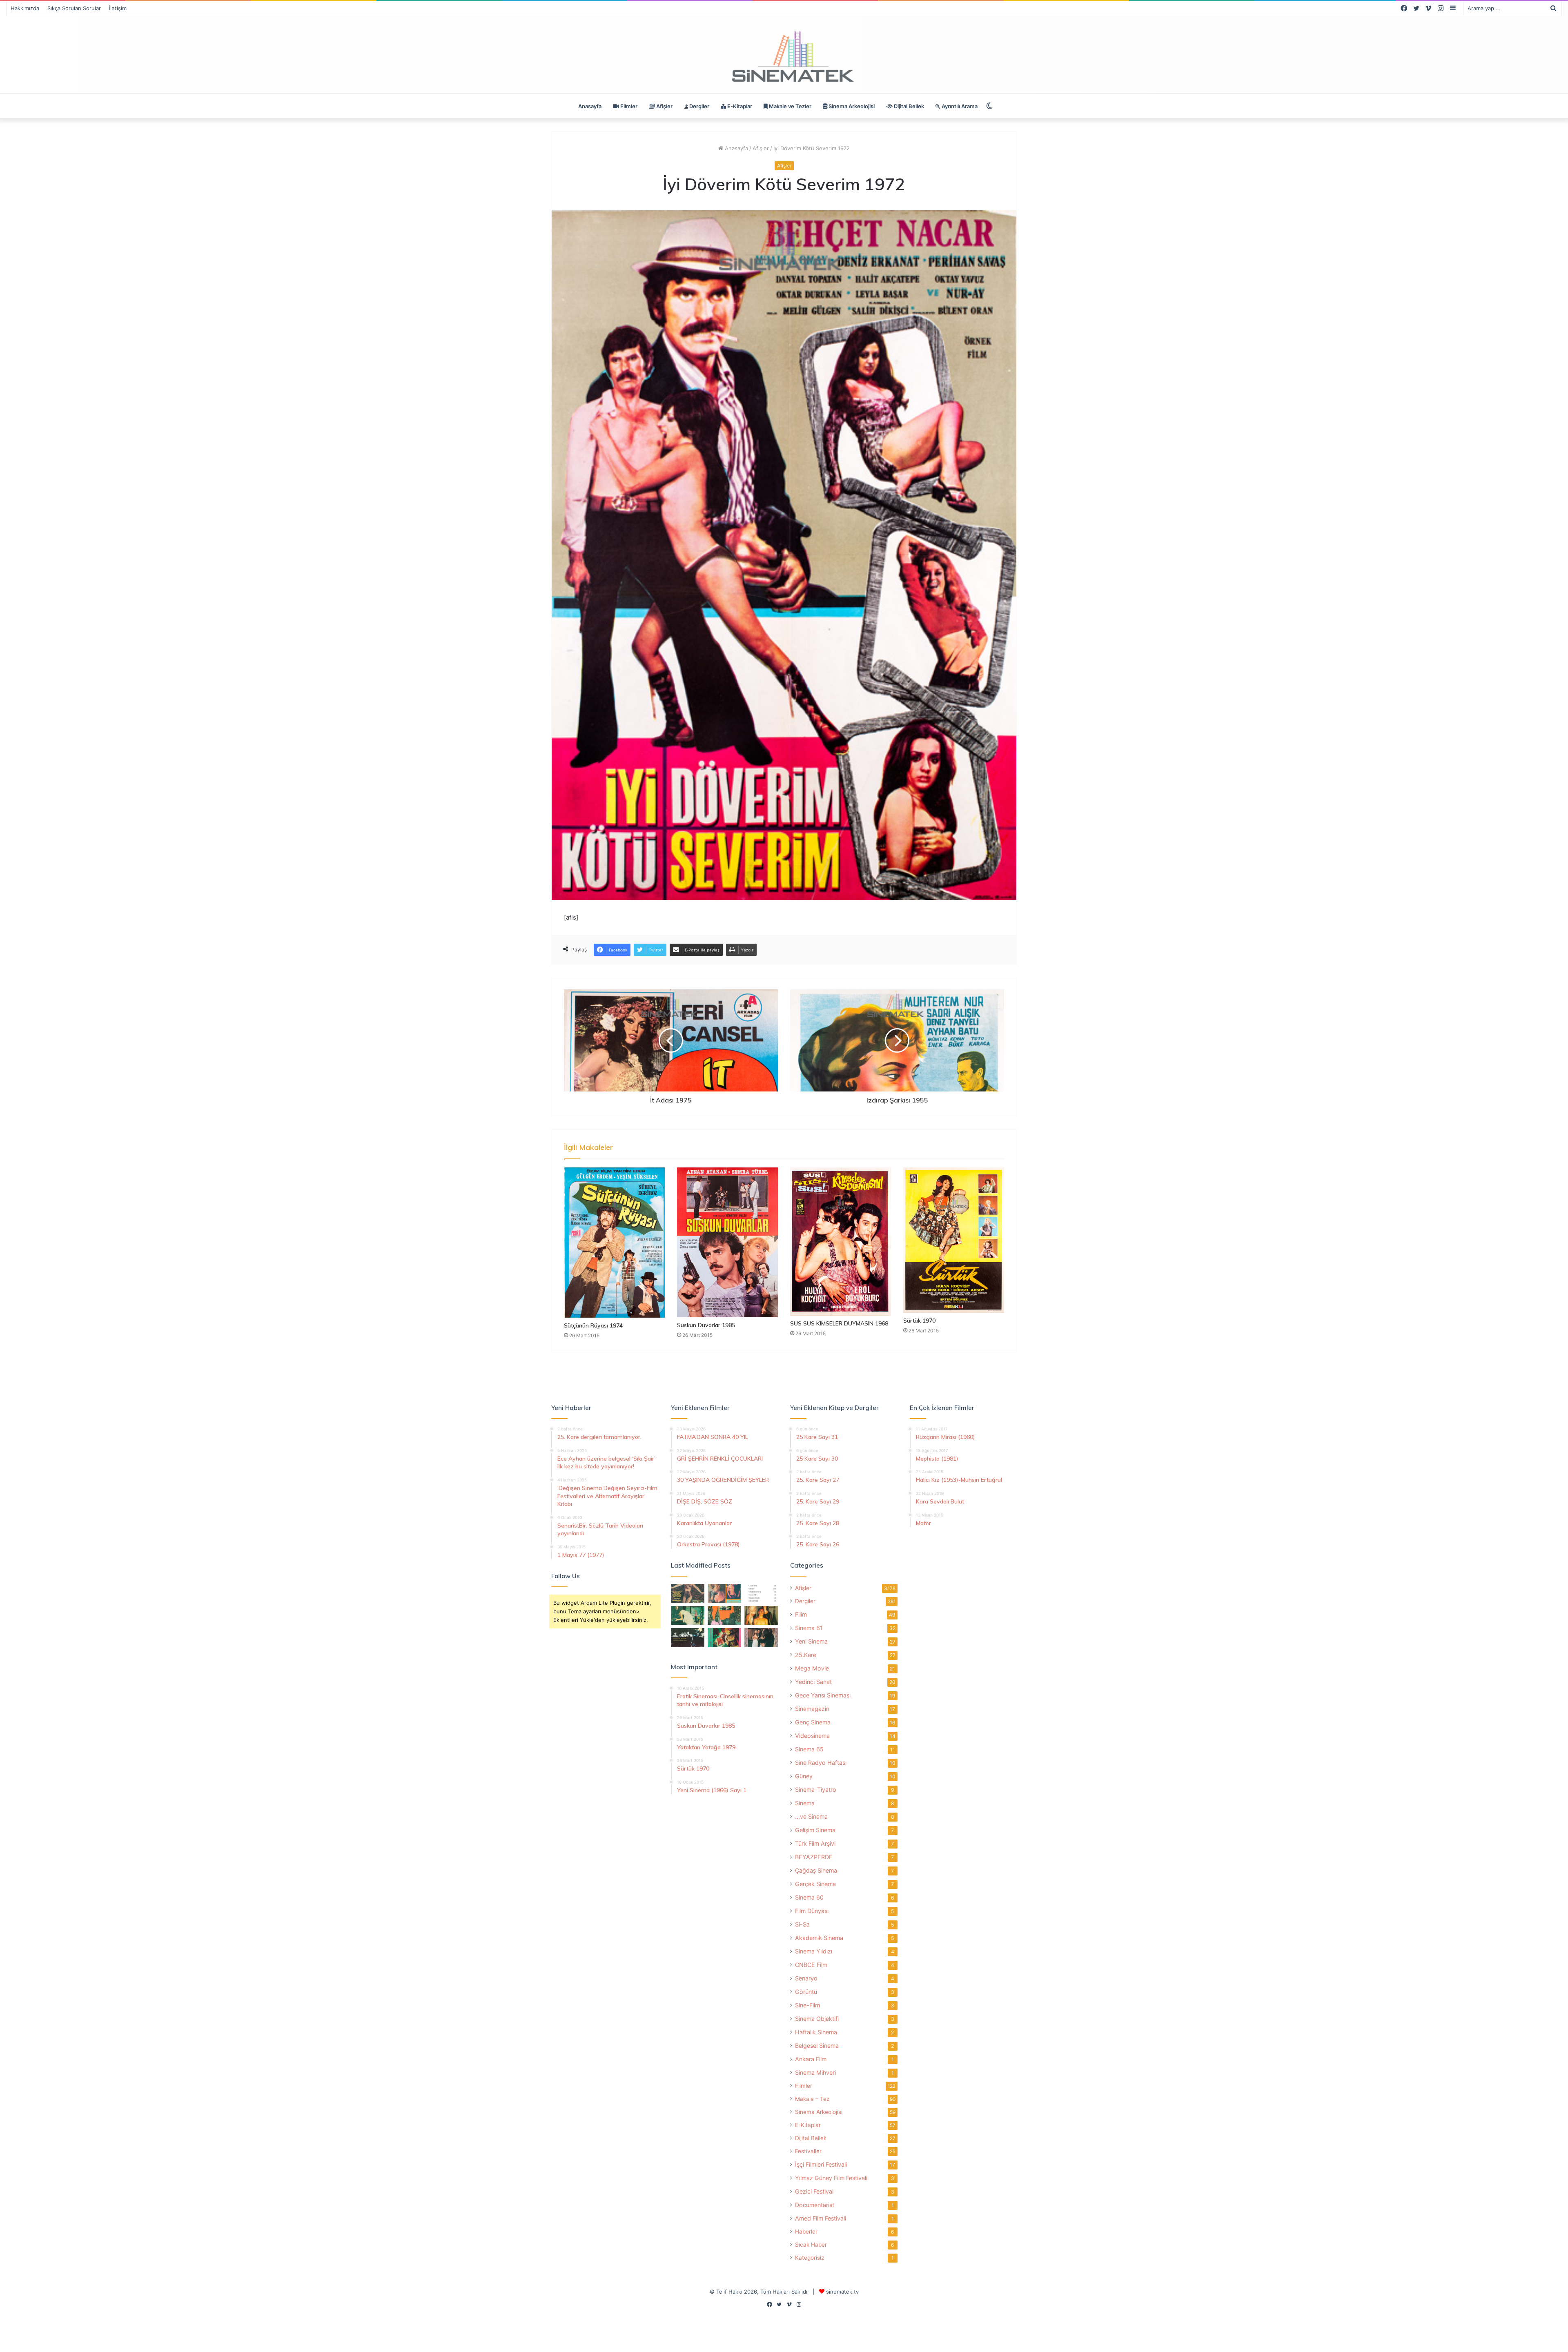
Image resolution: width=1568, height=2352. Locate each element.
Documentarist (815, 2205)
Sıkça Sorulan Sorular (74, 8)
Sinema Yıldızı (814, 1951)
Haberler (806, 2232)
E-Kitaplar (739, 106)
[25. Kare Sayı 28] (761, 1615)
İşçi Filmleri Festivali (821, 2164)
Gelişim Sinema (815, 1830)
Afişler (664, 106)
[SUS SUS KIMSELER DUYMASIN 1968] (841, 1242)
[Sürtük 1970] (954, 1240)
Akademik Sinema (819, 1938)
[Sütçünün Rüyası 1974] (614, 1243)
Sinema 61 (809, 1628)
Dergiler (699, 106)
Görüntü (806, 1992)
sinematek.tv (842, 2292)
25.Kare (806, 1655)
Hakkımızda (25, 8)
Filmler (628, 106)
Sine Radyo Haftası (821, 1763)
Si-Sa (802, 1924)
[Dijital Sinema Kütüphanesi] (784, 57)
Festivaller (808, 2151)
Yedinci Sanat (813, 1682)
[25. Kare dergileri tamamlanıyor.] (761, 1593)
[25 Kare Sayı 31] (688, 1593)
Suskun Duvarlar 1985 (706, 1325)
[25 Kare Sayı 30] (724, 1593)
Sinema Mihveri (815, 2072)
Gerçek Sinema (815, 1884)
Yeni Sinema (811, 1641)
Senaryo (806, 1978)
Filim (801, 1614)
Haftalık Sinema (816, 2032)
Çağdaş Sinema (816, 1870)
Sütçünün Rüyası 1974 (593, 1325)
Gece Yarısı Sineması (823, 1695)
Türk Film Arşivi (815, 1843)
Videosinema (812, 1736)
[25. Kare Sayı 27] (688, 1615)
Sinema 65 (809, 1749)
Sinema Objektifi (817, 2019)
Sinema (805, 1803)
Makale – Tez (812, 2099)
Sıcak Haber (811, 2245)
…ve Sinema (811, 1816)
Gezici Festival (814, 2191)
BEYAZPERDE (814, 1857)
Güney (804, 1776)
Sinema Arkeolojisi (851, 106)
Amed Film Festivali (821, 2218)
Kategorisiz (810, 2258)
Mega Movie (812, 1668)
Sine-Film (807, 2005)
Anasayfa (590, 106)
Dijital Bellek (908, 106)
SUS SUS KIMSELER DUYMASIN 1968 (839, 1323)
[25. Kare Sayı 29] (724, 1615)
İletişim (118, 8)
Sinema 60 (809, 1897)
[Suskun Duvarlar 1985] (727, 1242)
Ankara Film (811, 2059)
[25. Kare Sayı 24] (724, 1637)
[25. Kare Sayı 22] (761, 1637)
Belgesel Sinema (817, 2046)
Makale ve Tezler (790, 106)
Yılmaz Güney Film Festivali (831, 2178)
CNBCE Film (811, 1965)
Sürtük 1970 (919, 1321)
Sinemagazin (812, 1709)
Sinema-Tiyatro (816, 1790)
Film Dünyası (812, 1911)
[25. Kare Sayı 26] (688, 1637)
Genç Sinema (813, 1722)
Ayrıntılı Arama (959, 106)
